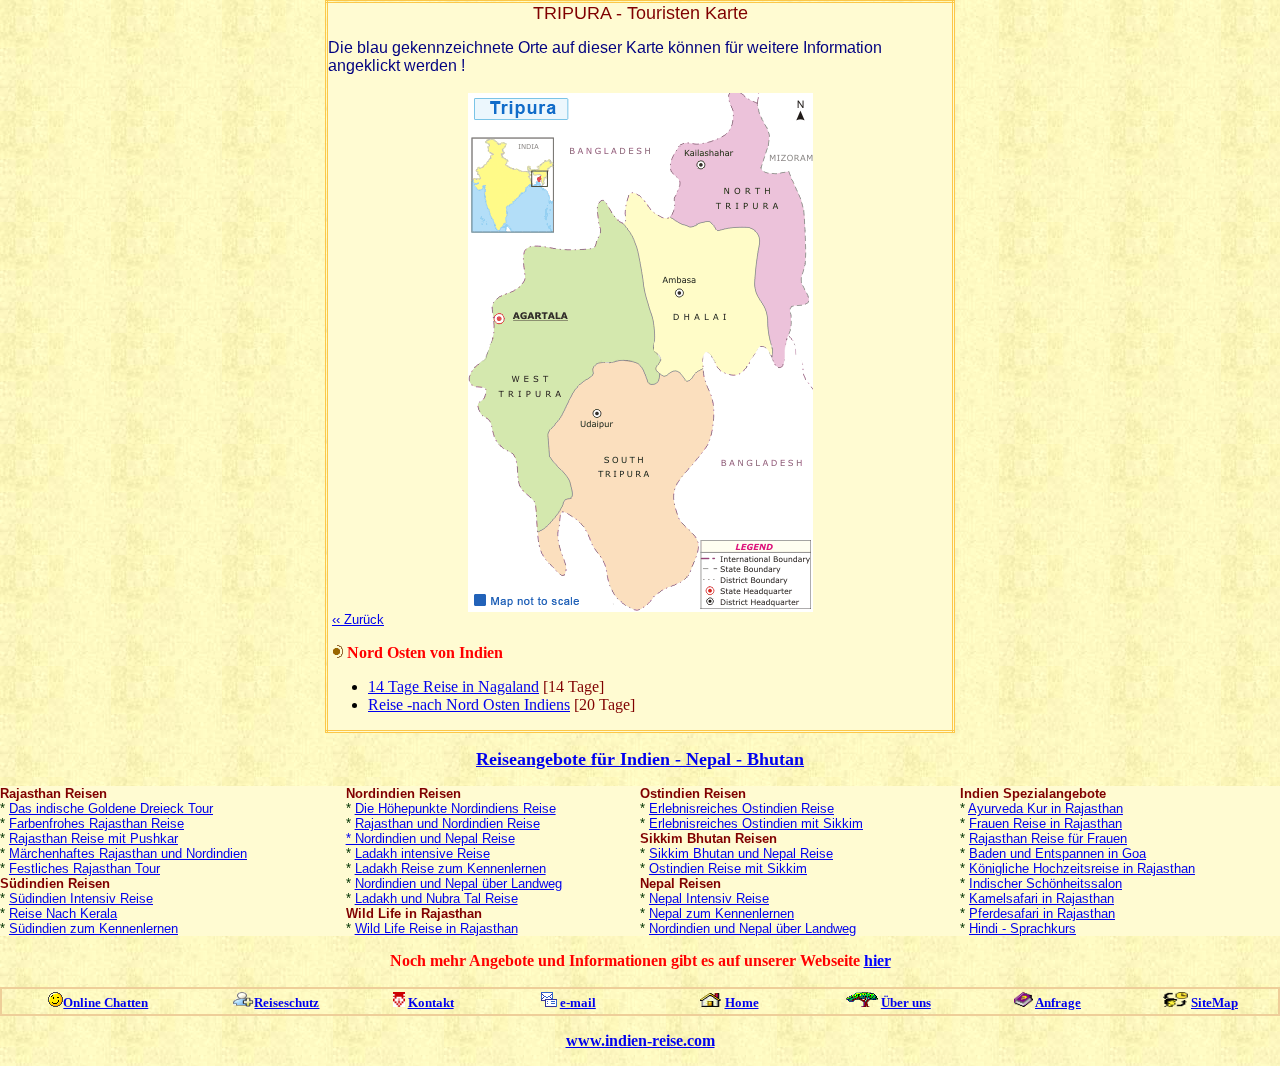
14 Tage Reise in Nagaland (453, 686)
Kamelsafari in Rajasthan (1041, 898)
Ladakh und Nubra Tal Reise (436, 898)
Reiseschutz (286, 1002)
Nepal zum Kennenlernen (721, 913)
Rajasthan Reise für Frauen (1048, 838)
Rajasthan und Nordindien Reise (447, 823)
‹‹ (358, 619)
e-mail (578, 1002)
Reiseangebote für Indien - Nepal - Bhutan (640, 759)
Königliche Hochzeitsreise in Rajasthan (1082, 868)
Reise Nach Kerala (63, 913)
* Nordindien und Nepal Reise (430, 838)
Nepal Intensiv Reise (709, 898)
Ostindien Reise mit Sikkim (728, 868)
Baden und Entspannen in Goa (1057, 853)
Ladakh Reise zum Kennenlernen (450, 868)
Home (742, 1002)
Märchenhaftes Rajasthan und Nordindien (128, 853)
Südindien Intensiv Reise (81, 898)
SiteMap (1214, 1002)
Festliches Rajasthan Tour (84, 868)
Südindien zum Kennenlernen (93, 928)
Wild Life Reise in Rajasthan (436, 928)
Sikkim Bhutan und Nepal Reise (741, 853)
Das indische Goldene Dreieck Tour (111, 808)
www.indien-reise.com (640, 1040)
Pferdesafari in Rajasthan (1042, 913)
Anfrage (1058, 1002)
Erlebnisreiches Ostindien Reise (741, 808)
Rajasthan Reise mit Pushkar (93, 838)
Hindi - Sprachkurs (1022, 928)
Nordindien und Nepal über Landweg (458, 883)
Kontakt (431, 1002)
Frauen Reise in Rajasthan (1045, 823)
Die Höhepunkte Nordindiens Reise (455, 808)
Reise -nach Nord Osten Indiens (469, 704)
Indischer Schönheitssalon (1045, 883)
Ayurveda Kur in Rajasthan (1045, 808)
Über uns (906, 1002)
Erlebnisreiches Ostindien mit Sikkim (756, 823)
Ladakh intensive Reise (422, 853)
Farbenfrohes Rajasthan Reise (96, 823)
